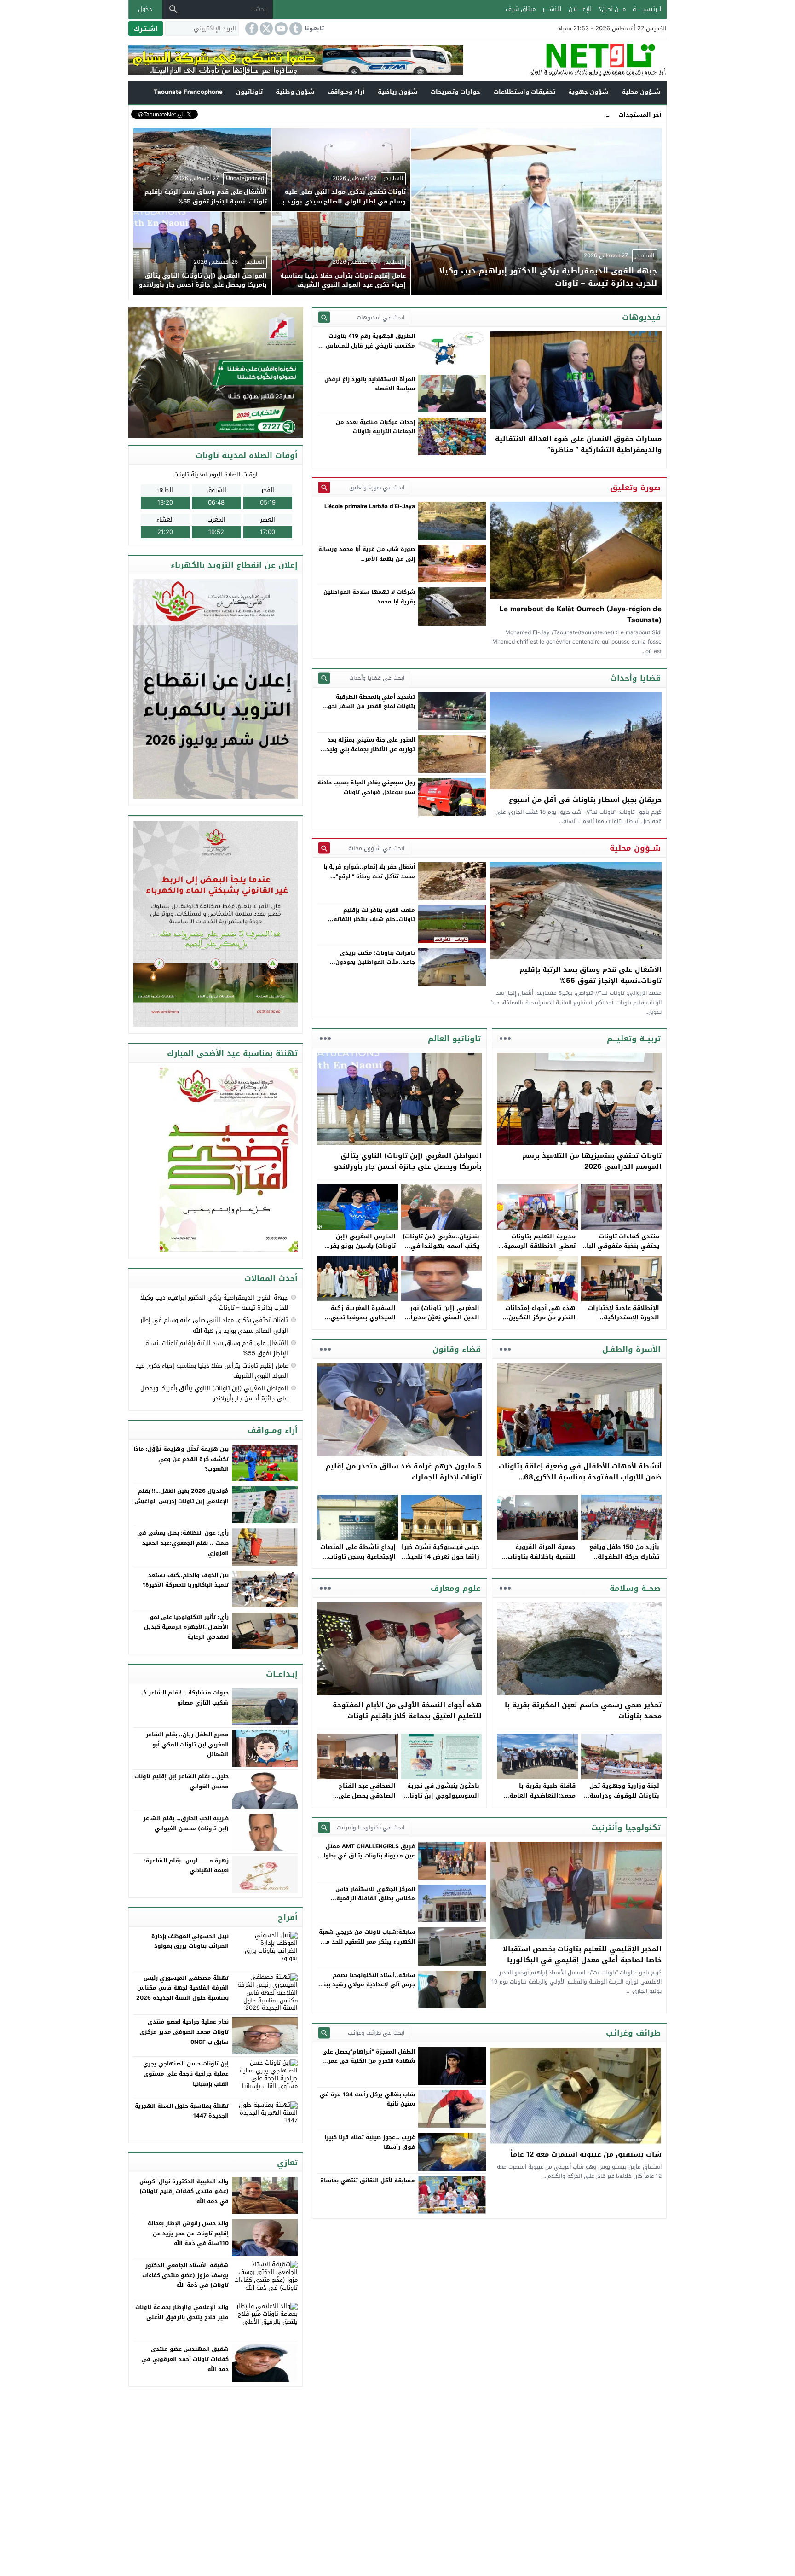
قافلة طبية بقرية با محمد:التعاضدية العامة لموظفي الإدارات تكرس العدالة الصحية (541, 1800)
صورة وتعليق (635, 487)
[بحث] (173, 9)
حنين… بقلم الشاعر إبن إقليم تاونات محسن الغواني (181, 1781)
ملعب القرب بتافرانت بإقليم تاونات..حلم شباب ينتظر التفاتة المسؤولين (374, 920)
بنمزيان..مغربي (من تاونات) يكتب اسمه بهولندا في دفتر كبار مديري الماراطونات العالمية (441, 1250)
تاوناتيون (249, 92)
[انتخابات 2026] (216, 373)
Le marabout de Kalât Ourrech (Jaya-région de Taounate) (581, 615)
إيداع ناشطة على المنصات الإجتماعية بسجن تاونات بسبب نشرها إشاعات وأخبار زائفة (358, 1561)
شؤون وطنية (295, 92)
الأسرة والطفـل (631, 1349)
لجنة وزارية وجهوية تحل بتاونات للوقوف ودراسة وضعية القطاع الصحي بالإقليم (624, 1800)
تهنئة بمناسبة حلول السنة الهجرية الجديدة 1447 (182, 2111)
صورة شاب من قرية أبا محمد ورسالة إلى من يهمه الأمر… (367, 554)
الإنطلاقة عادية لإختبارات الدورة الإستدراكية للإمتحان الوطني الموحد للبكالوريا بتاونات (624, 1322)
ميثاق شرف (521, 9)
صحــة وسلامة (635, 1588)
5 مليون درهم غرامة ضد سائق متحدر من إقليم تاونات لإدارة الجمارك (404, 1472)
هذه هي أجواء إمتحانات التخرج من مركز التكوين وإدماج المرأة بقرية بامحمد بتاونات (537, 1322)
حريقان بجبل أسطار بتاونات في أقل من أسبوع (585, 800)
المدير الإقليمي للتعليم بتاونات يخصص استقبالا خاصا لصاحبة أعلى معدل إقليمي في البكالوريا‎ (582, 1955)
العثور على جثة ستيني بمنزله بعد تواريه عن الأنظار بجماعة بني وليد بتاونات (371, 749)
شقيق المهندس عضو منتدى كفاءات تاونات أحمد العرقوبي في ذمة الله (185, 2359)
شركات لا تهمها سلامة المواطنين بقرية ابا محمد (369, 597)
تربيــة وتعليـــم (634, 1039)
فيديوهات (641, 317)
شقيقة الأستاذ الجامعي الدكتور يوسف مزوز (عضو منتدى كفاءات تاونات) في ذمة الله (185, 2275)
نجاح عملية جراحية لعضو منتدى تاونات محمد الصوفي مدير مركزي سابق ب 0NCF (184, 2032)
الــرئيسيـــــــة (648, 9)
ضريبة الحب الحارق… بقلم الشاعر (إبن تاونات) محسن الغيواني (186, 1823)
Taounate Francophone (188, 92)
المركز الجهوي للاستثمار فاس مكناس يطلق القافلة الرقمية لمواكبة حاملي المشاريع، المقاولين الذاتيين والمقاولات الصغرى (369, 1903)
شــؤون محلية (641, 92)
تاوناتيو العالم (454, 1039)
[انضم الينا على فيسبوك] (251, 29)
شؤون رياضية (397, 92)
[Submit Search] (324, 317)
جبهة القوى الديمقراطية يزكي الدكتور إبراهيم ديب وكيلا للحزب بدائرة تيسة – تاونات (214, 1303)
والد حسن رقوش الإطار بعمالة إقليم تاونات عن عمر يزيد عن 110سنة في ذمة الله (188, 2233)
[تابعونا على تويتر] (265, 29)
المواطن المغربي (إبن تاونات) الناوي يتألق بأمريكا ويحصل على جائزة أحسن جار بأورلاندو (408, 1161)
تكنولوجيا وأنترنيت (626, 1828)
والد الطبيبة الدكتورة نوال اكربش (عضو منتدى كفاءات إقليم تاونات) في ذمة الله (184, 2191)
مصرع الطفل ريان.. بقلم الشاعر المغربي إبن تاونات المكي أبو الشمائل (187, 1744)
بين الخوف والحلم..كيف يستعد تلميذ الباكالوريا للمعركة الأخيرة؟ (186, 1580)
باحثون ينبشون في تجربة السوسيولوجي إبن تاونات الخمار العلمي (442, 1796)
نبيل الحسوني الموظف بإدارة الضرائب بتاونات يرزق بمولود (190, 1941)
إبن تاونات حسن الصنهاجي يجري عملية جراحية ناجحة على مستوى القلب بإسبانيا (186, 2074)
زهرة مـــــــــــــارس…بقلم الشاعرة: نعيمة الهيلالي (186, 1866)
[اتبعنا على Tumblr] (295, 29)
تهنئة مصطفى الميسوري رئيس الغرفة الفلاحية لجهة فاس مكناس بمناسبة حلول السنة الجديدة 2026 (182, 1988)
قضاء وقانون (457, 1349)
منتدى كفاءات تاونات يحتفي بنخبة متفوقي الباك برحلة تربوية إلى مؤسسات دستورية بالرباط (620, 1250)
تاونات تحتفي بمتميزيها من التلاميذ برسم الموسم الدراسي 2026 (592, 1161)
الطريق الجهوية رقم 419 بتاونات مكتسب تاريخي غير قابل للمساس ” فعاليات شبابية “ (368, 345)
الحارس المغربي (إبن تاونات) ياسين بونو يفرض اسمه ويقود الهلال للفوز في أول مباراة (358, 1250)
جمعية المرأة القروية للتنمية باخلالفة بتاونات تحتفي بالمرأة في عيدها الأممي (540, 1561)
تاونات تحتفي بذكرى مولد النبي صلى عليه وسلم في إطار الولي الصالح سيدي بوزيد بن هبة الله (214, 1325)
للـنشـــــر (552, 9)
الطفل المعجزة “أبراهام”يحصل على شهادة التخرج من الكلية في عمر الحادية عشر (369, 2061)
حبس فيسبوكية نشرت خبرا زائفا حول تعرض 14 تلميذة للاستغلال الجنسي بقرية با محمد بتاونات (441, 1561)
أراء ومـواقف (346, 92)
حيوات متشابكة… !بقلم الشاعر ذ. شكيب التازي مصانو (185, 1698)
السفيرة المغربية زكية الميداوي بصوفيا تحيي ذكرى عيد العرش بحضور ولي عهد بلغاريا (361, 1322)
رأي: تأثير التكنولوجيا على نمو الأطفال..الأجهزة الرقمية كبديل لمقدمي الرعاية (186, 1627)
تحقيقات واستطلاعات (524, 92)
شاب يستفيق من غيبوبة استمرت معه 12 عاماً (586, 2154)
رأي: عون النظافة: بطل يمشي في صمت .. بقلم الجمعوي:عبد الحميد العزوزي (183, 1543)
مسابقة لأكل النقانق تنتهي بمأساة (368, 2181)
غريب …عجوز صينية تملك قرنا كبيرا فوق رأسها (370, 2142)
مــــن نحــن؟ (612, 9)
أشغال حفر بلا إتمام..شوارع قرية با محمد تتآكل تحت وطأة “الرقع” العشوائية (369, 876)
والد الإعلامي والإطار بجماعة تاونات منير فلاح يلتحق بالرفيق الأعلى (182, 2312)
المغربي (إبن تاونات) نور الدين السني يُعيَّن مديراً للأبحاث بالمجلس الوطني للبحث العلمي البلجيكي (444, 1322)
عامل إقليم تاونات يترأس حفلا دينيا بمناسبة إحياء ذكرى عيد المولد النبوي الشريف (212, 1371)
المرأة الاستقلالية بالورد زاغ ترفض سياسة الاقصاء (370, 384)
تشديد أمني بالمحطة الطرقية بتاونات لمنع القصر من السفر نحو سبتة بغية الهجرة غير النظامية (372, 706)
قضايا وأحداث (635, 678)
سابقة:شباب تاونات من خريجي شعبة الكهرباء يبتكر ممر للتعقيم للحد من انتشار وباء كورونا (367, 1941)
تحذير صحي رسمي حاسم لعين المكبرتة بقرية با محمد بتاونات (583, 1711)
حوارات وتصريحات (455, 92)
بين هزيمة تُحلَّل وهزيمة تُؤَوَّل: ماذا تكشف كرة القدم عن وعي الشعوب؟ (181, 1459)
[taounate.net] (565, 60)
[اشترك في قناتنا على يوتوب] (280, 29)
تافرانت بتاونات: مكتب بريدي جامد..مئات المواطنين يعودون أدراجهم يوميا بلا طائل (375, 962)
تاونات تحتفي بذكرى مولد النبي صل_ (562, 114)
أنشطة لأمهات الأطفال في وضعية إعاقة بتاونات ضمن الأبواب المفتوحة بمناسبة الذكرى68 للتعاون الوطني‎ (580, 1477)
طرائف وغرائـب (633, 2033)
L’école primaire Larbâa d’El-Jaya (370, 506)
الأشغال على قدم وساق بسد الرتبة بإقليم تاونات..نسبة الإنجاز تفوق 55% (590, 975)
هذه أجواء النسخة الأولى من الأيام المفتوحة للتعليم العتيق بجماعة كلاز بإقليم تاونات (407, 1711)
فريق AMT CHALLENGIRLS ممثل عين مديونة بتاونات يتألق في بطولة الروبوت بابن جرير (367, 1856)
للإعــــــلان (580, 9)
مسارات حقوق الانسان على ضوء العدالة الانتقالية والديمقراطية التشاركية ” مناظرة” (578, 444)
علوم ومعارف (456, 1588)
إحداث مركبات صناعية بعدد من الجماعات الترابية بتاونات (375, 427)
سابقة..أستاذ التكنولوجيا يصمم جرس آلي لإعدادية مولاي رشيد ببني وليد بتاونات (367, 1985)
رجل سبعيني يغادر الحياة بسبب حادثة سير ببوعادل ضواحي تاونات (366, 787)
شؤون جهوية (588, 92)
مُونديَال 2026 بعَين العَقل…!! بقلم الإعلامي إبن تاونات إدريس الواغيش (181, 1496)
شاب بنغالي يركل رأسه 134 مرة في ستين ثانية (367, 2099)
